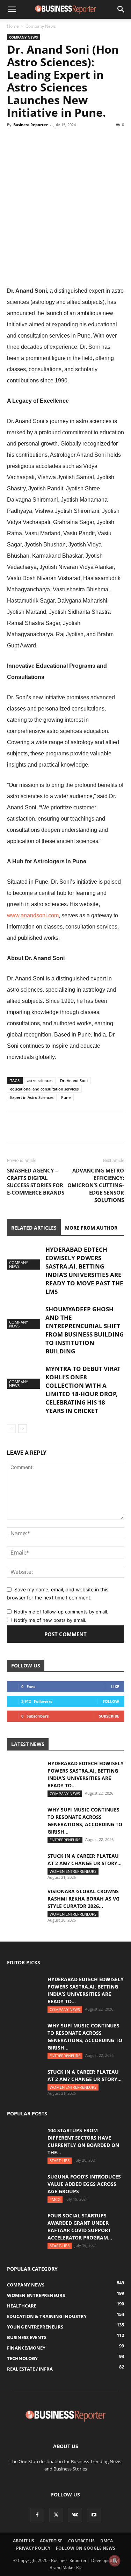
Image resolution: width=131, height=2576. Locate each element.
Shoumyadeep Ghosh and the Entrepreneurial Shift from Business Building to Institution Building (85, 1330)
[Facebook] (14, 141)
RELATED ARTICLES (34, 1228)
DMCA (107, 2541)
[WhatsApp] (46, 141)
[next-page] (23, 1429)
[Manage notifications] (115, 2561)
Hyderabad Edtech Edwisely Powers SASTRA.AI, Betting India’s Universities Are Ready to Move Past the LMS (84, 1270)
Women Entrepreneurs (73, 1871)
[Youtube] (94, 2515)
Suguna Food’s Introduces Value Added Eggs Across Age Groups (84, 2184)
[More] (95, 141)
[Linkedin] (62, 141)
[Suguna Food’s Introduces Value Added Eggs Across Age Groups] (24, 2185)
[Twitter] (30, 141)
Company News (41, 26)
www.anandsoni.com (33, 915)
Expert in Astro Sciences (32, 1097)
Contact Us (81, 2541)
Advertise (51, 2541)
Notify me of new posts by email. (50, 1620)
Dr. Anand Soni (74, 1080)
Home (13, 26)
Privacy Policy (33, 2548)
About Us (24, 2541)
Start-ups (60, 2160)
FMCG (55, 2199)
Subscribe (109, 1716)
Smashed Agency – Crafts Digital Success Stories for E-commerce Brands (36, 1181)
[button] (12, 9)
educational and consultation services (44, 1089)
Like (115, 1687)
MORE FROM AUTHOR (91, 1228)
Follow (111, 1701)
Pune (66, 1097)
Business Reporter (31, 125)
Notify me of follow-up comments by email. (61, 1612)
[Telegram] (78, 141)
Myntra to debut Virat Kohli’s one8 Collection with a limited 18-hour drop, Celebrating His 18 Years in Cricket (83, 1390)
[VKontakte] (75, 2515)
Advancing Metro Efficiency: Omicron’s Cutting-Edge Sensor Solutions (96, 1185)
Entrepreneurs (65, 1840)
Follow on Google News (86, 2548)
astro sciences (40, 1080)
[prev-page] (11, 1429)
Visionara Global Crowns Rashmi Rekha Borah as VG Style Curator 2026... (83, 1899)
